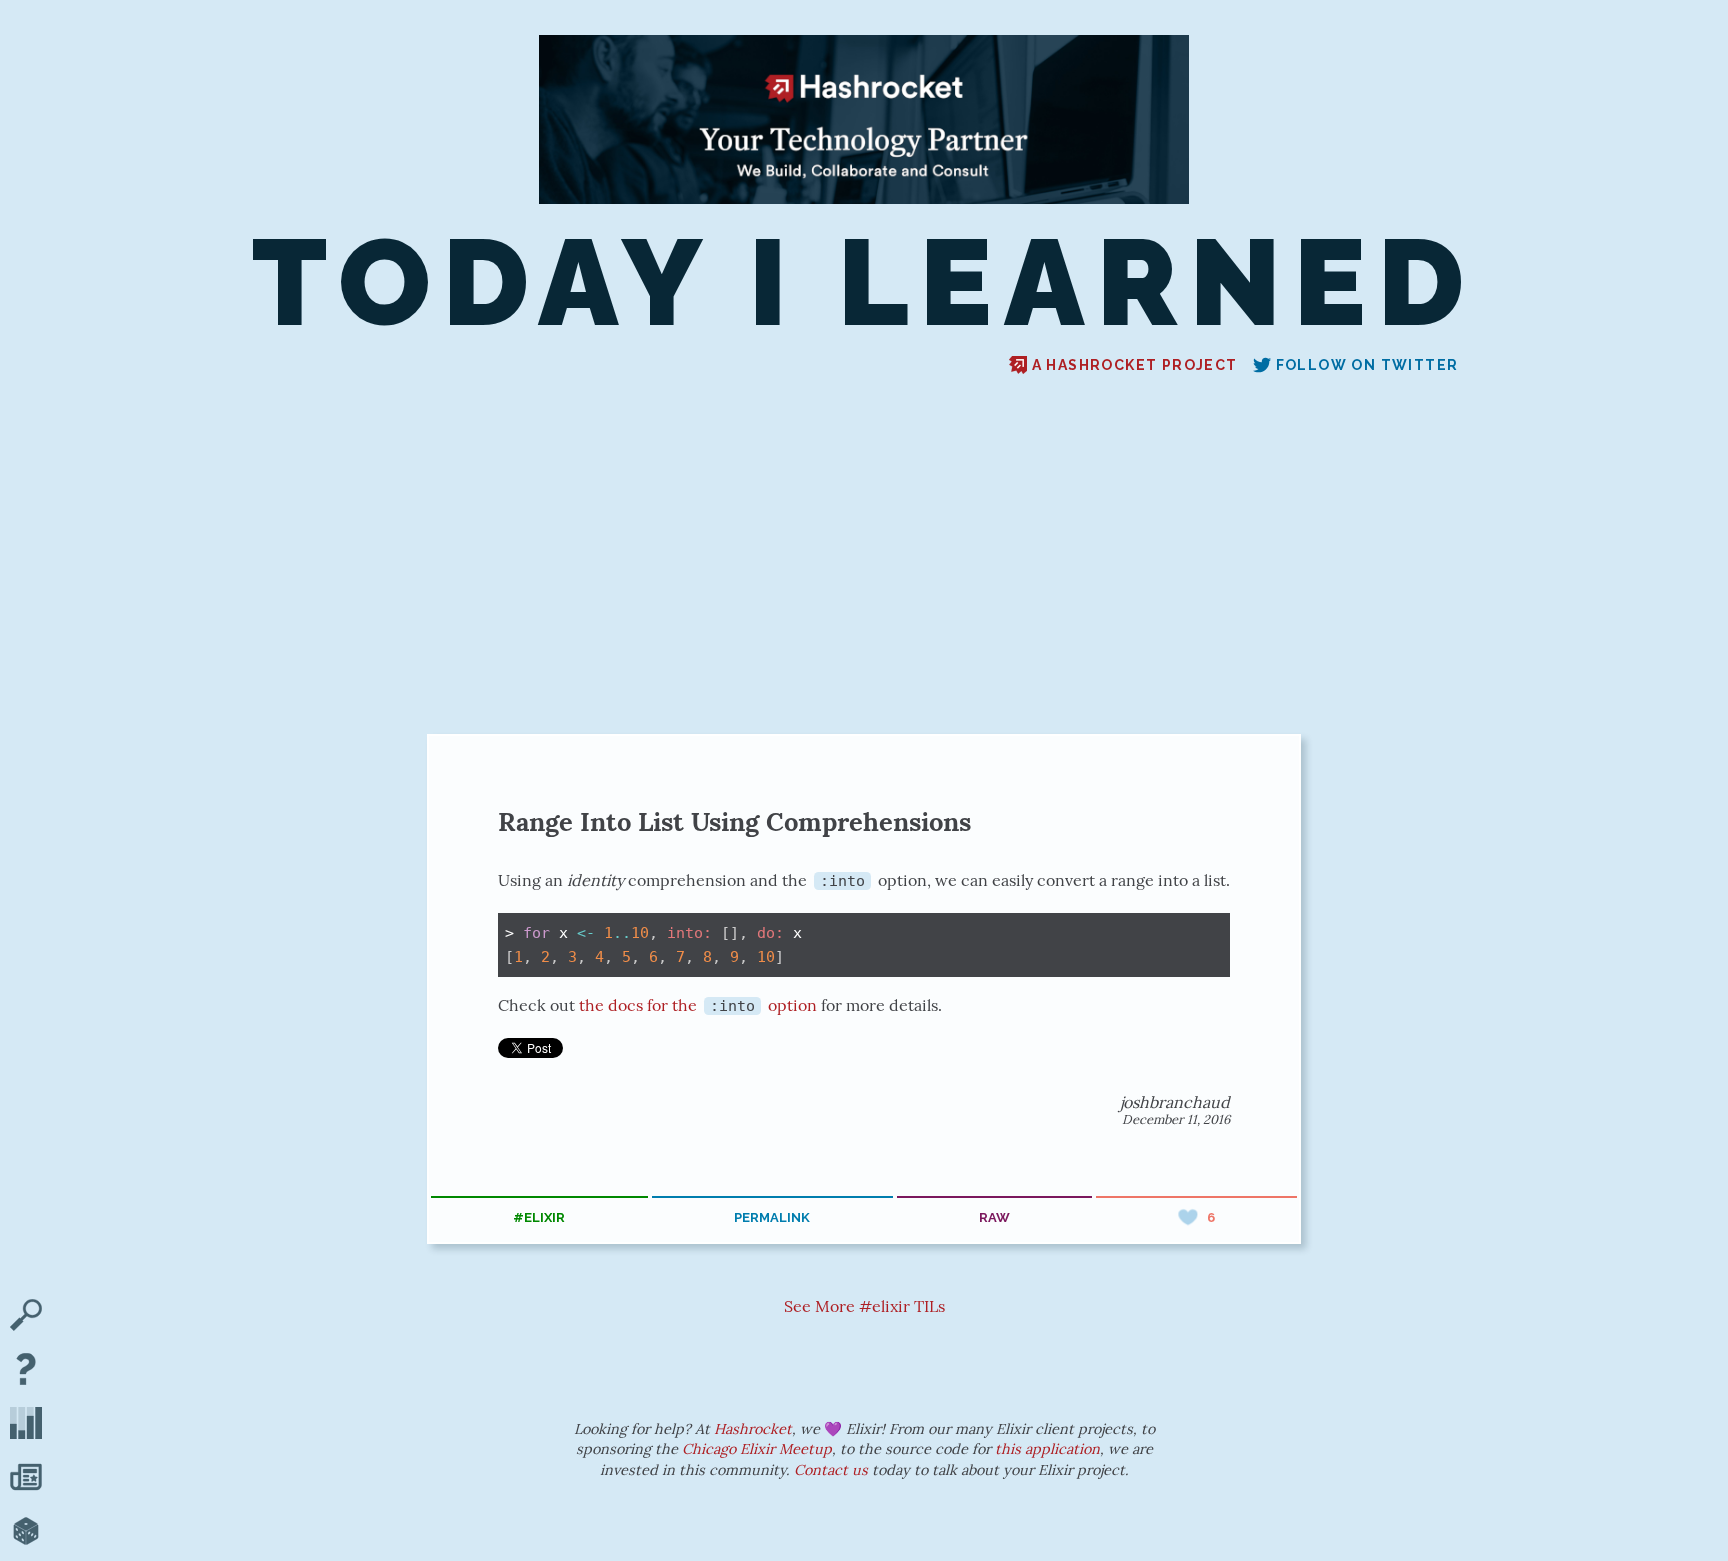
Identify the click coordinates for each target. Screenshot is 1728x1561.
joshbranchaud (1175, 1102)
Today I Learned (863, 282)
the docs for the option (698, 1005)
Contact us (831, 1470)
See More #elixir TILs (864, 1306)
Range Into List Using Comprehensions (734, 821)
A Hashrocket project (1135, 365)
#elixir (539, 1217)
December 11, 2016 (1176, 1119)
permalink (772, 1217)
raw (994, 1217)
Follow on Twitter (1367, 365)
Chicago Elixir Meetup (757, 1449)
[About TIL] (26, 1371)
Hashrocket (753, 1429)
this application (1047, 1449)
